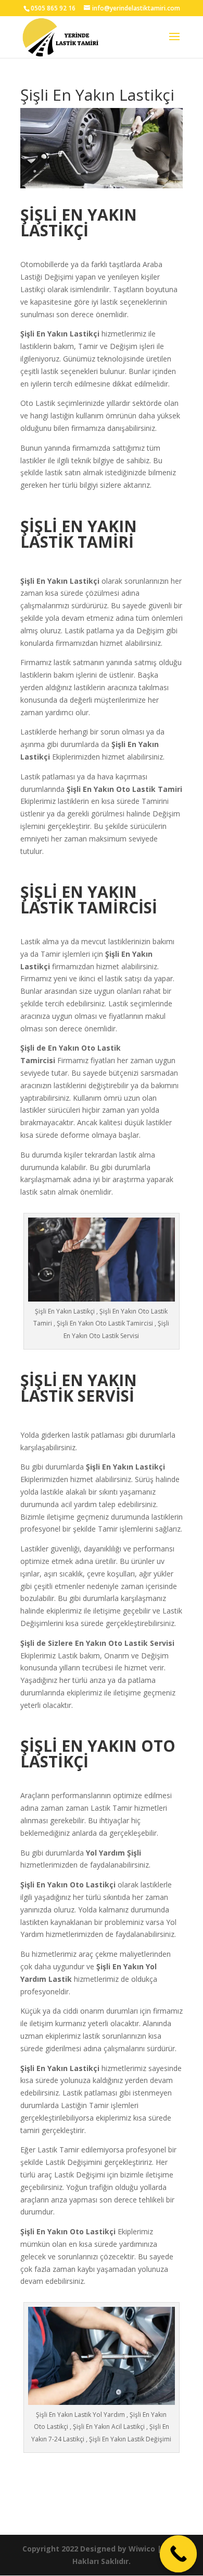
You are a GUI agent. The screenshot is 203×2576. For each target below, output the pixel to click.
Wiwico (142, 2549)
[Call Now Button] (179, 2554)
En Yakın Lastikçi (68, 334)
